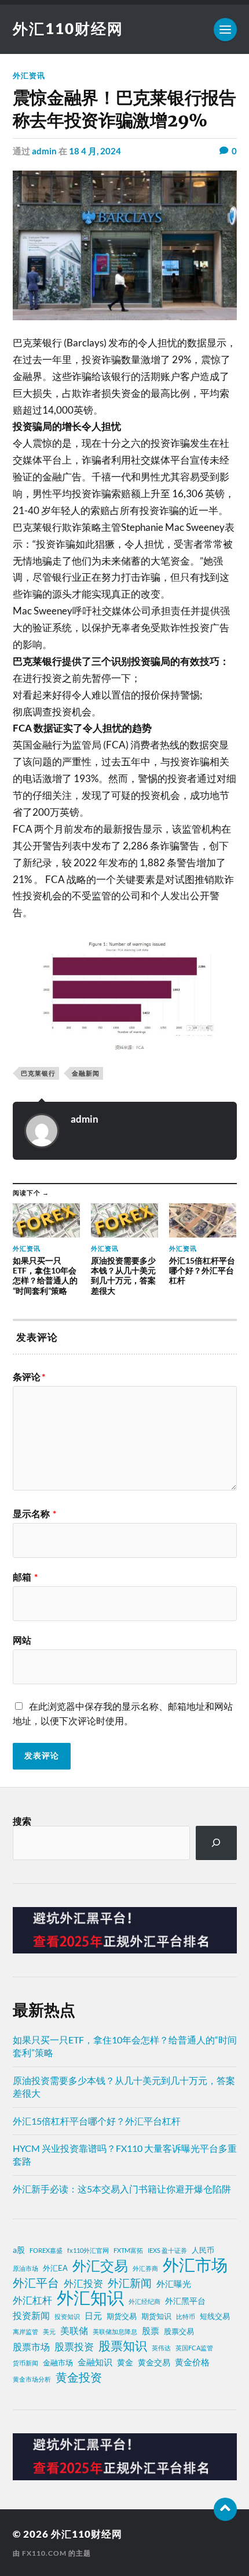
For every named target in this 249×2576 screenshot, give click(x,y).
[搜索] (216, 1843)
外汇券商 (145, 2268)
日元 (93, 2315)
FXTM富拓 (128, 2250)
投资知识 (67, 2316)
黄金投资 (79, 2377)
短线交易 (215, 2316)
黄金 (125, 2362)
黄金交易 (154, 2362)
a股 (19, 2250)
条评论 (29, 1377)
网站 (22, 1640)
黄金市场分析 (32, 2379)
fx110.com (44, 2553)
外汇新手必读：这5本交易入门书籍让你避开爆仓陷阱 (122, 2189)
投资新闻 (31, 2315)
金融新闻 (86, 1073)
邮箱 (25, 1577)
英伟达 (161, 2348)
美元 (49, 2331)
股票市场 (31, 2347)
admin (44, 151)
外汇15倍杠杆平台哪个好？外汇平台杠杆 (97, 2121)
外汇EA (55, 2268)
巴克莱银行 (38, 1073)
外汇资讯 (29, 75)
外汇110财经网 (68, 28)
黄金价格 (192, 2362)
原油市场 (25, 2268)
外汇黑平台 (185, 2301)
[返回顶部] (225, 2509)
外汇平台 (36, 2282)
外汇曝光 (174, 2284)
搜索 (22, 1821)
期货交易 (122, 2316)
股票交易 (179, 2331)
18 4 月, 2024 (95, 151)
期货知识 (156, 2316)
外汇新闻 (130, 2283)
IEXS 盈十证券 (167, 2250)
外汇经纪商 (144, 2301)
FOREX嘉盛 (46, 2250)
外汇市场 (195, 2264)
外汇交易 (100, 2266)
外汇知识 (90, 2298)
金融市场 (58, 2363)
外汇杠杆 (32, 2300)
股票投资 (74, 2347)
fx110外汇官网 (88, 2250)
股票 (151, 2331)
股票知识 (123, 2346)
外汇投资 (83, 2283)
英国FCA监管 (194, 2348)
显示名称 (34, 1514)
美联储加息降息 (115, 2331)
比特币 (186, 2316)
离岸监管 (25, 2331)
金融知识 (95, 2362)
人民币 (203, 2250)
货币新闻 (25, 2363)
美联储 (74, 2331)
